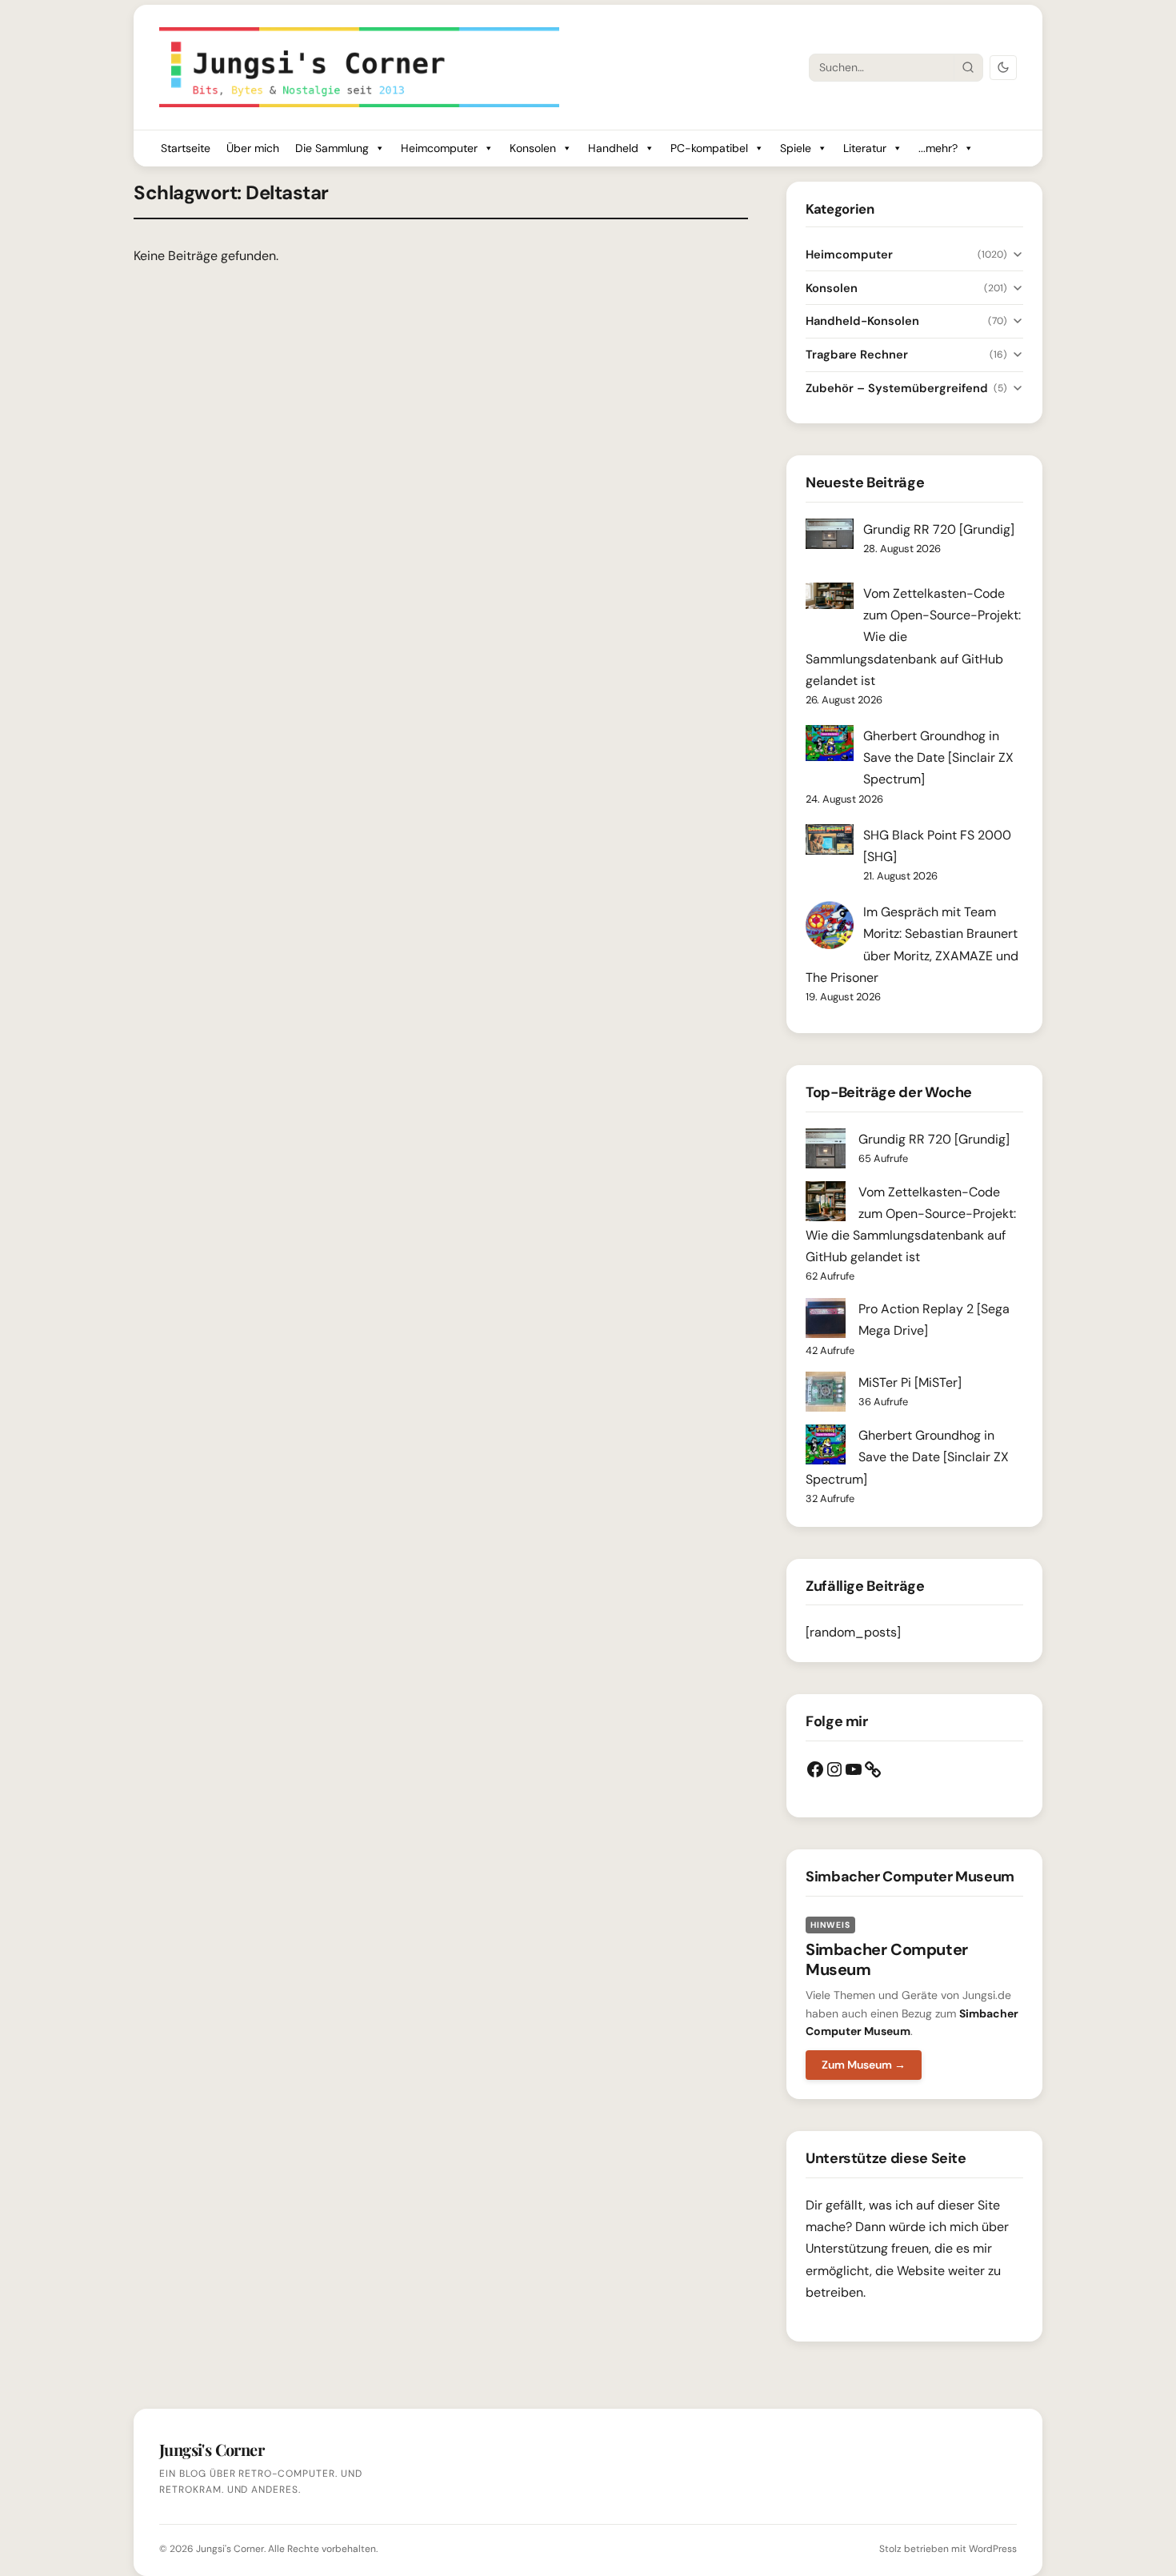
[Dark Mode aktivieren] (1003, 68)
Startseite (186, 148)
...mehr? (938, 148)
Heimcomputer (439, 148)
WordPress (993, 2549)
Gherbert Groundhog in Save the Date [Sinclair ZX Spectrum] (938, 757)
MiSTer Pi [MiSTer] (910, 1382)
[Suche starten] (968, 67)
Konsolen (533, 148)
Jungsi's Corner (230, 2549)
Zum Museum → (864, 2065)
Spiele (796, 148)
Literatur (865, 148)
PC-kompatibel (709, 148)
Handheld (613, 148)
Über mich (253, 148)
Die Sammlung (332, 148)
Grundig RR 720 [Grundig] (939, 529)
